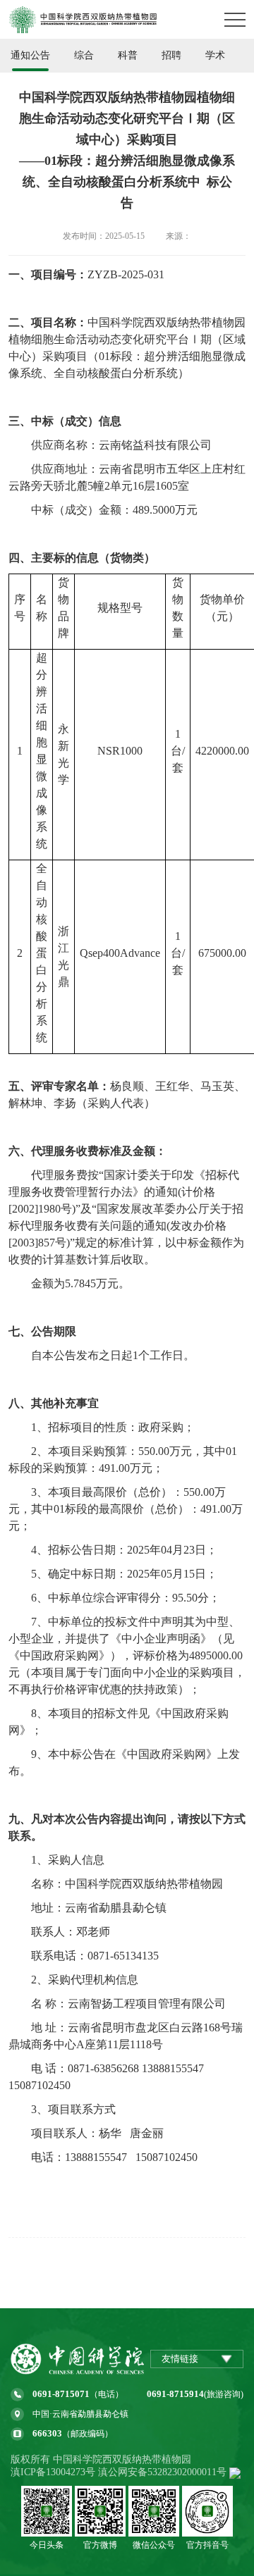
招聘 (171, 55)
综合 (84, 55)
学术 (215, 55)
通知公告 (30, 55)
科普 (128, 55)
